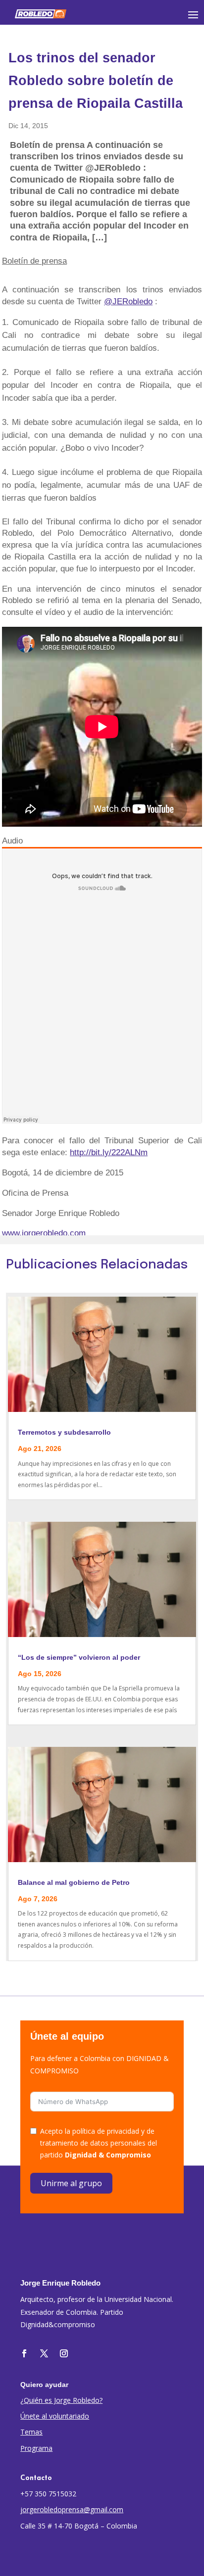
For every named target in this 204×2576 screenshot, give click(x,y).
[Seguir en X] (44, 2353)
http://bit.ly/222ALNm (109, 1152)
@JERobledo (128, 302)
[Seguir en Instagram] (64, 2353)
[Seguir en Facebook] (24, 2353)
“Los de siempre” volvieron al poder (79, 1657)
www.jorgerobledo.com (44, 1233)
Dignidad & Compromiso (108, 2155)
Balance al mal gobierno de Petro (74, 1882)
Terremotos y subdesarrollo (64, 1432)
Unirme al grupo (71, 2183)
